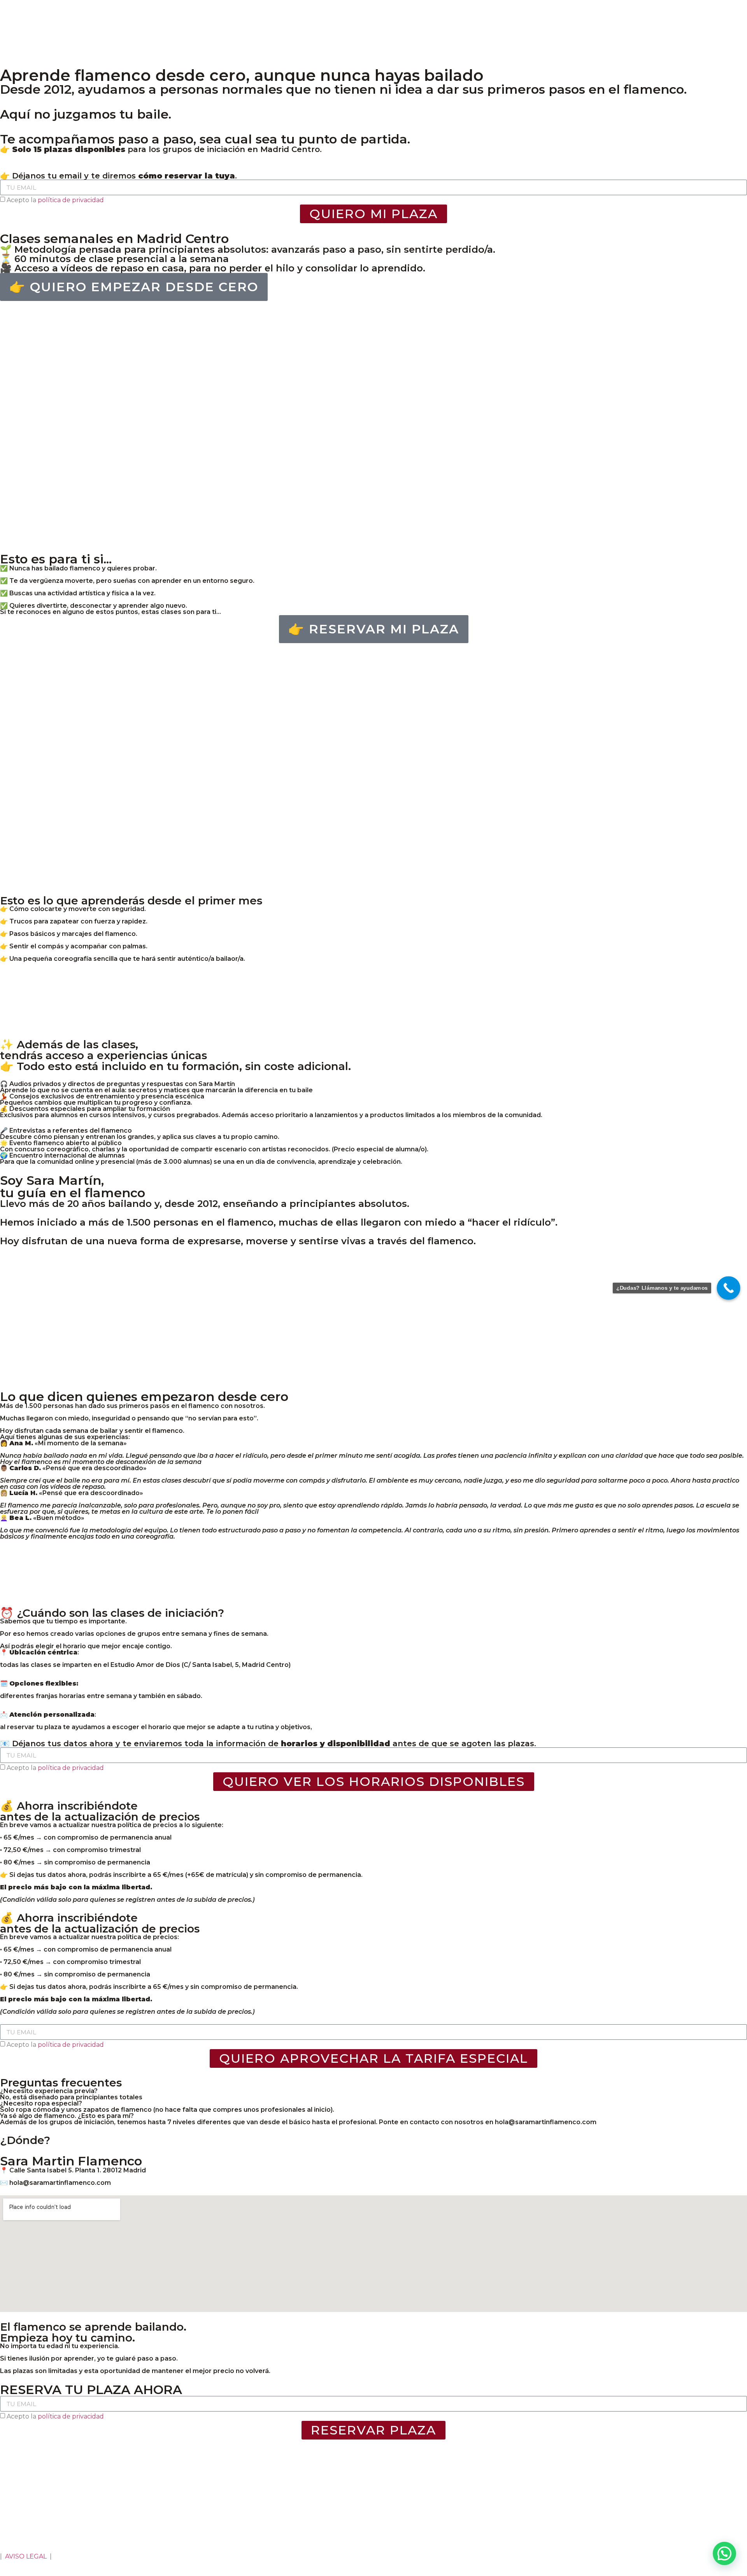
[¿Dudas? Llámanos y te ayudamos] (729, 1288)
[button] (724, 2553)
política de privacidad (71, 200)
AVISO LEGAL (26, 2556)
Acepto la (55, 200)
